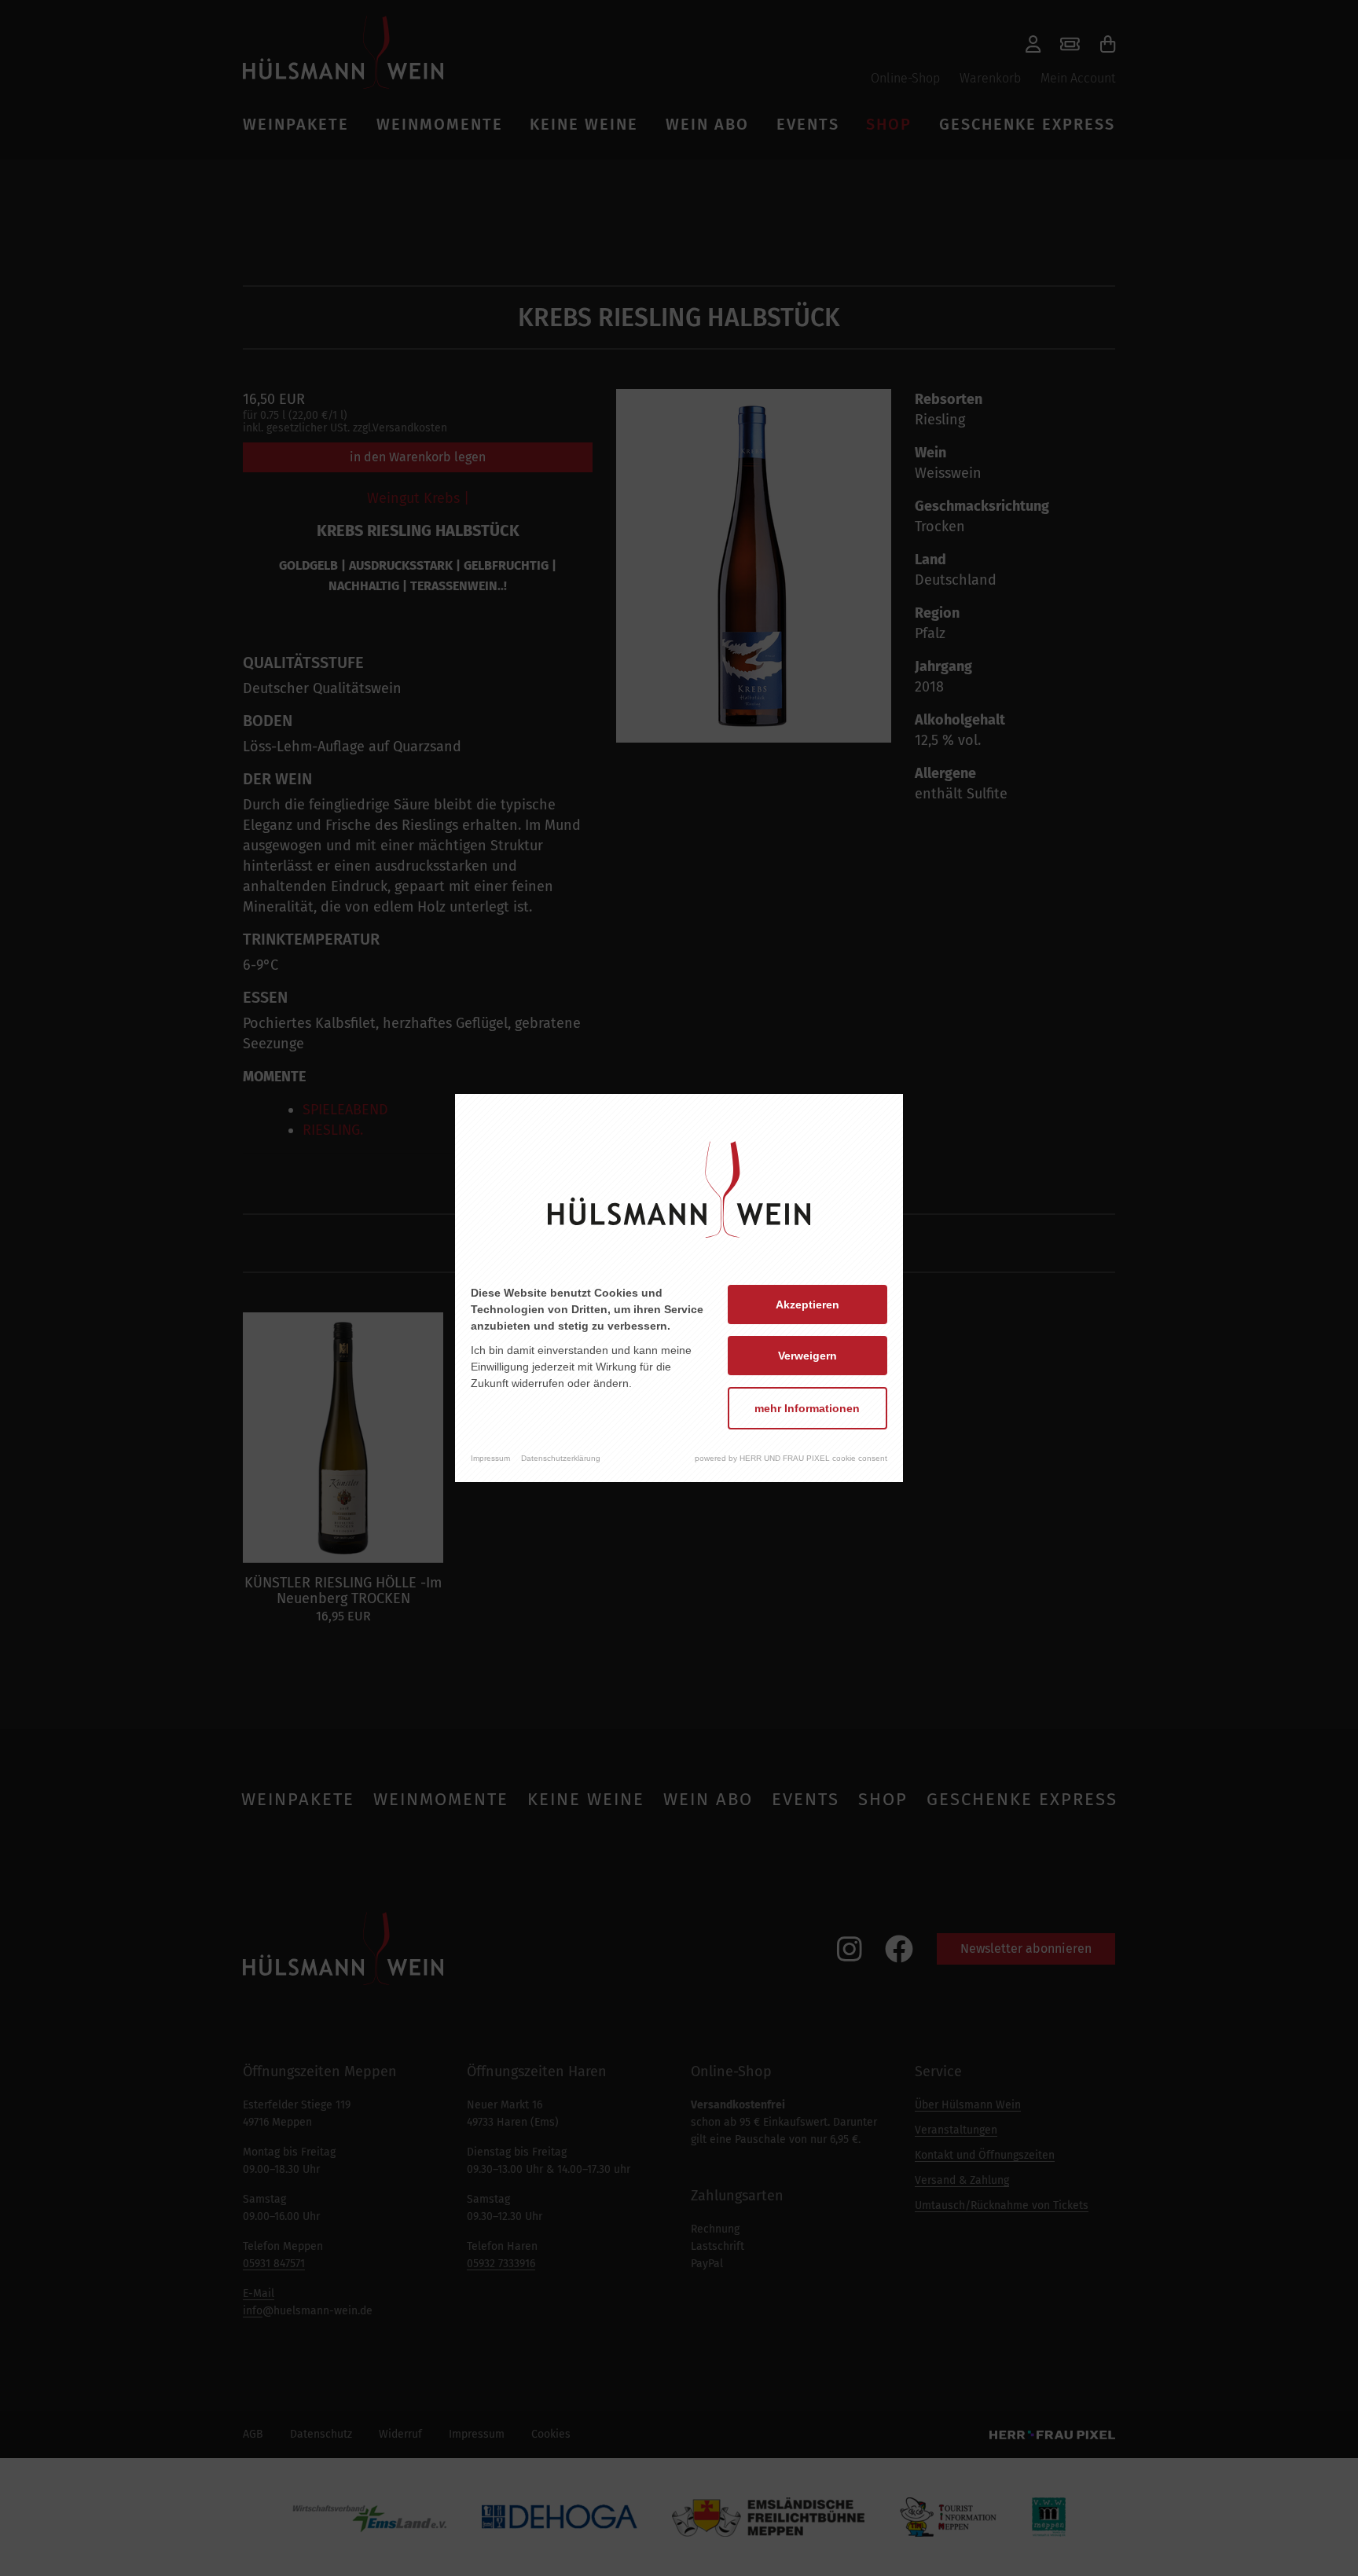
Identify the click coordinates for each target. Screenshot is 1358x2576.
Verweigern (807, 1356)
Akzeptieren (807, 1305)
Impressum (490, 1458)
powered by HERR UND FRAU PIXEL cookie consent (791, 1458)
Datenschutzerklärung (561, 1458)
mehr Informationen (807, 1408)
